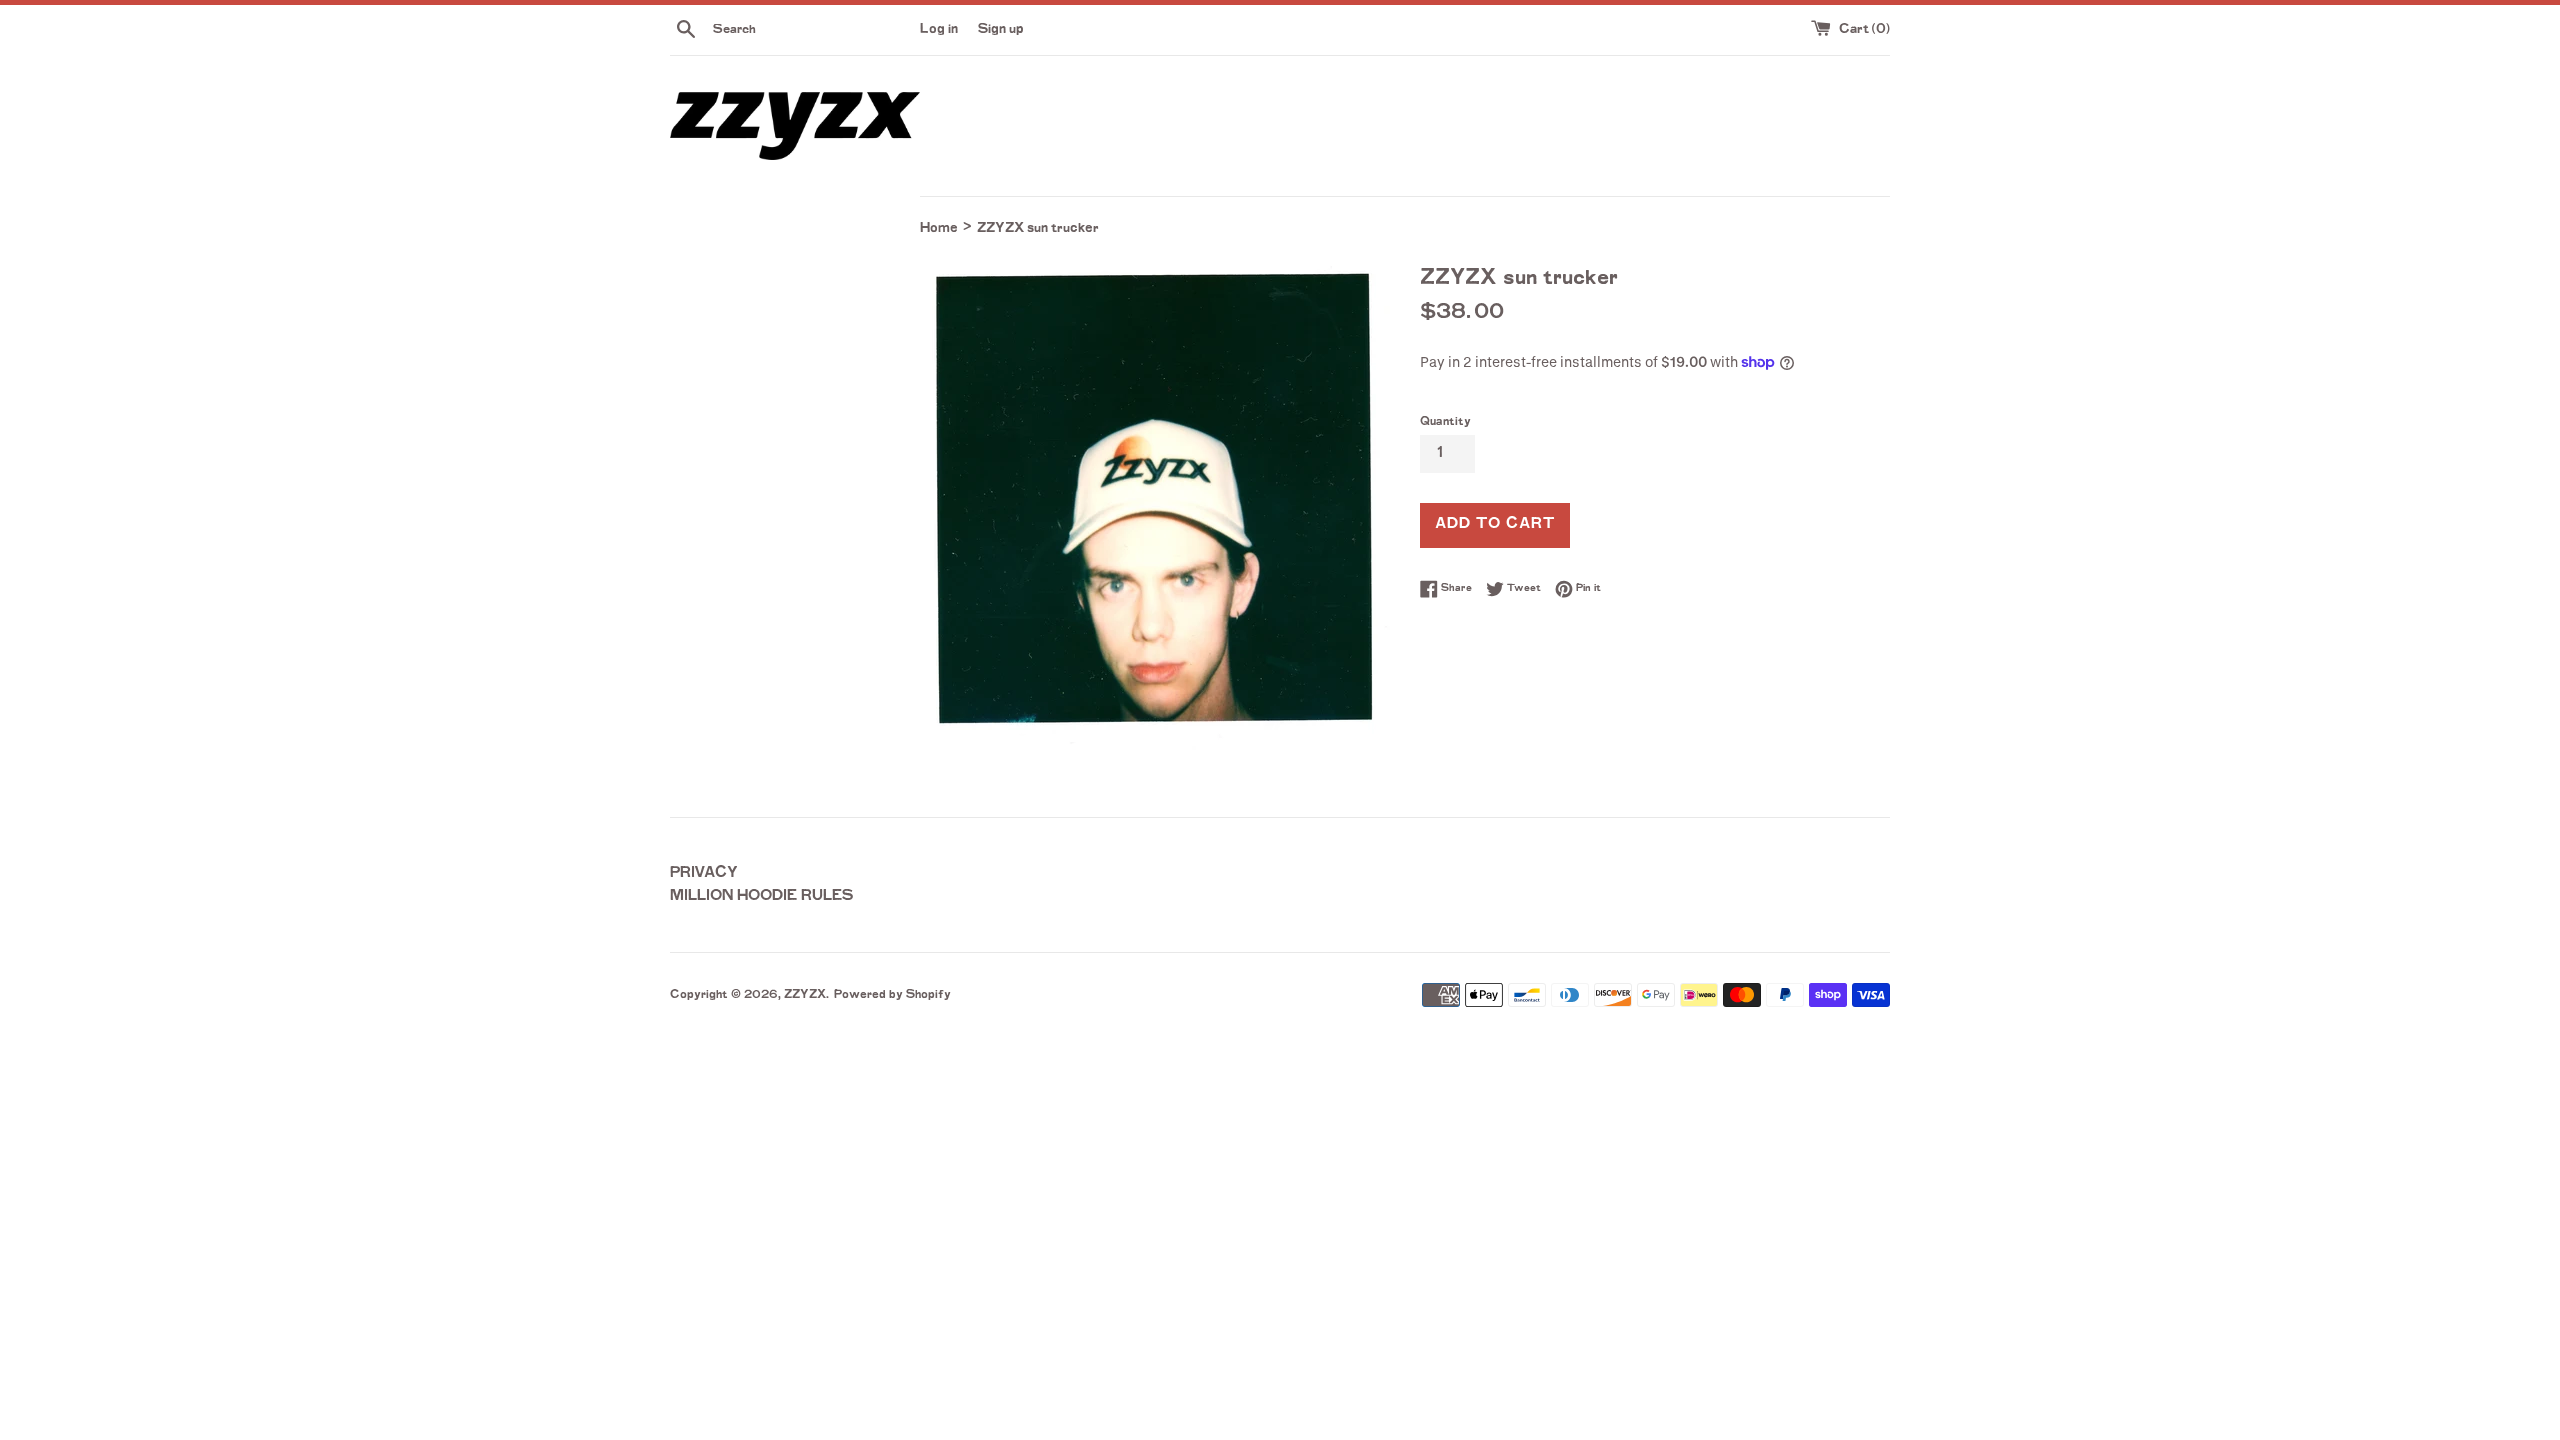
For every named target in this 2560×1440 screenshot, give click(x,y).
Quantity (1445, 422)
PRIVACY (704, 873)
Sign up (1001, 30)
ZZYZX (805, 995)
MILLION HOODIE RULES (762, 896)
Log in (939, 30)
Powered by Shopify (892, 995)
